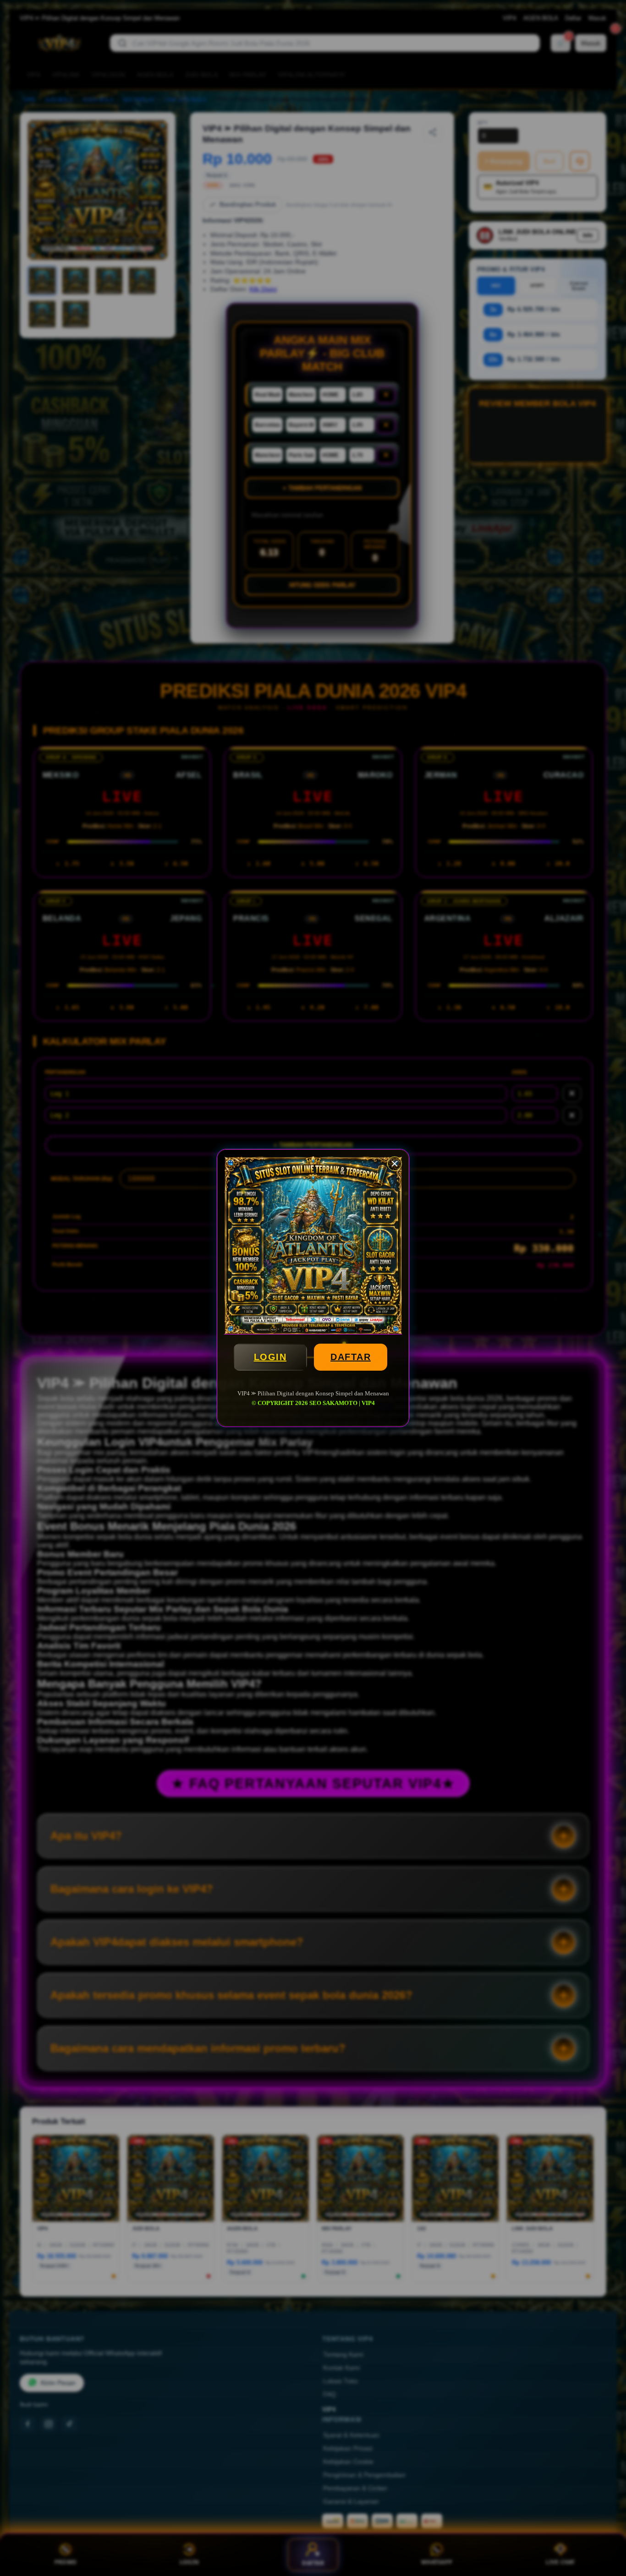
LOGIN (270, 1357)
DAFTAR (351, 1357)
